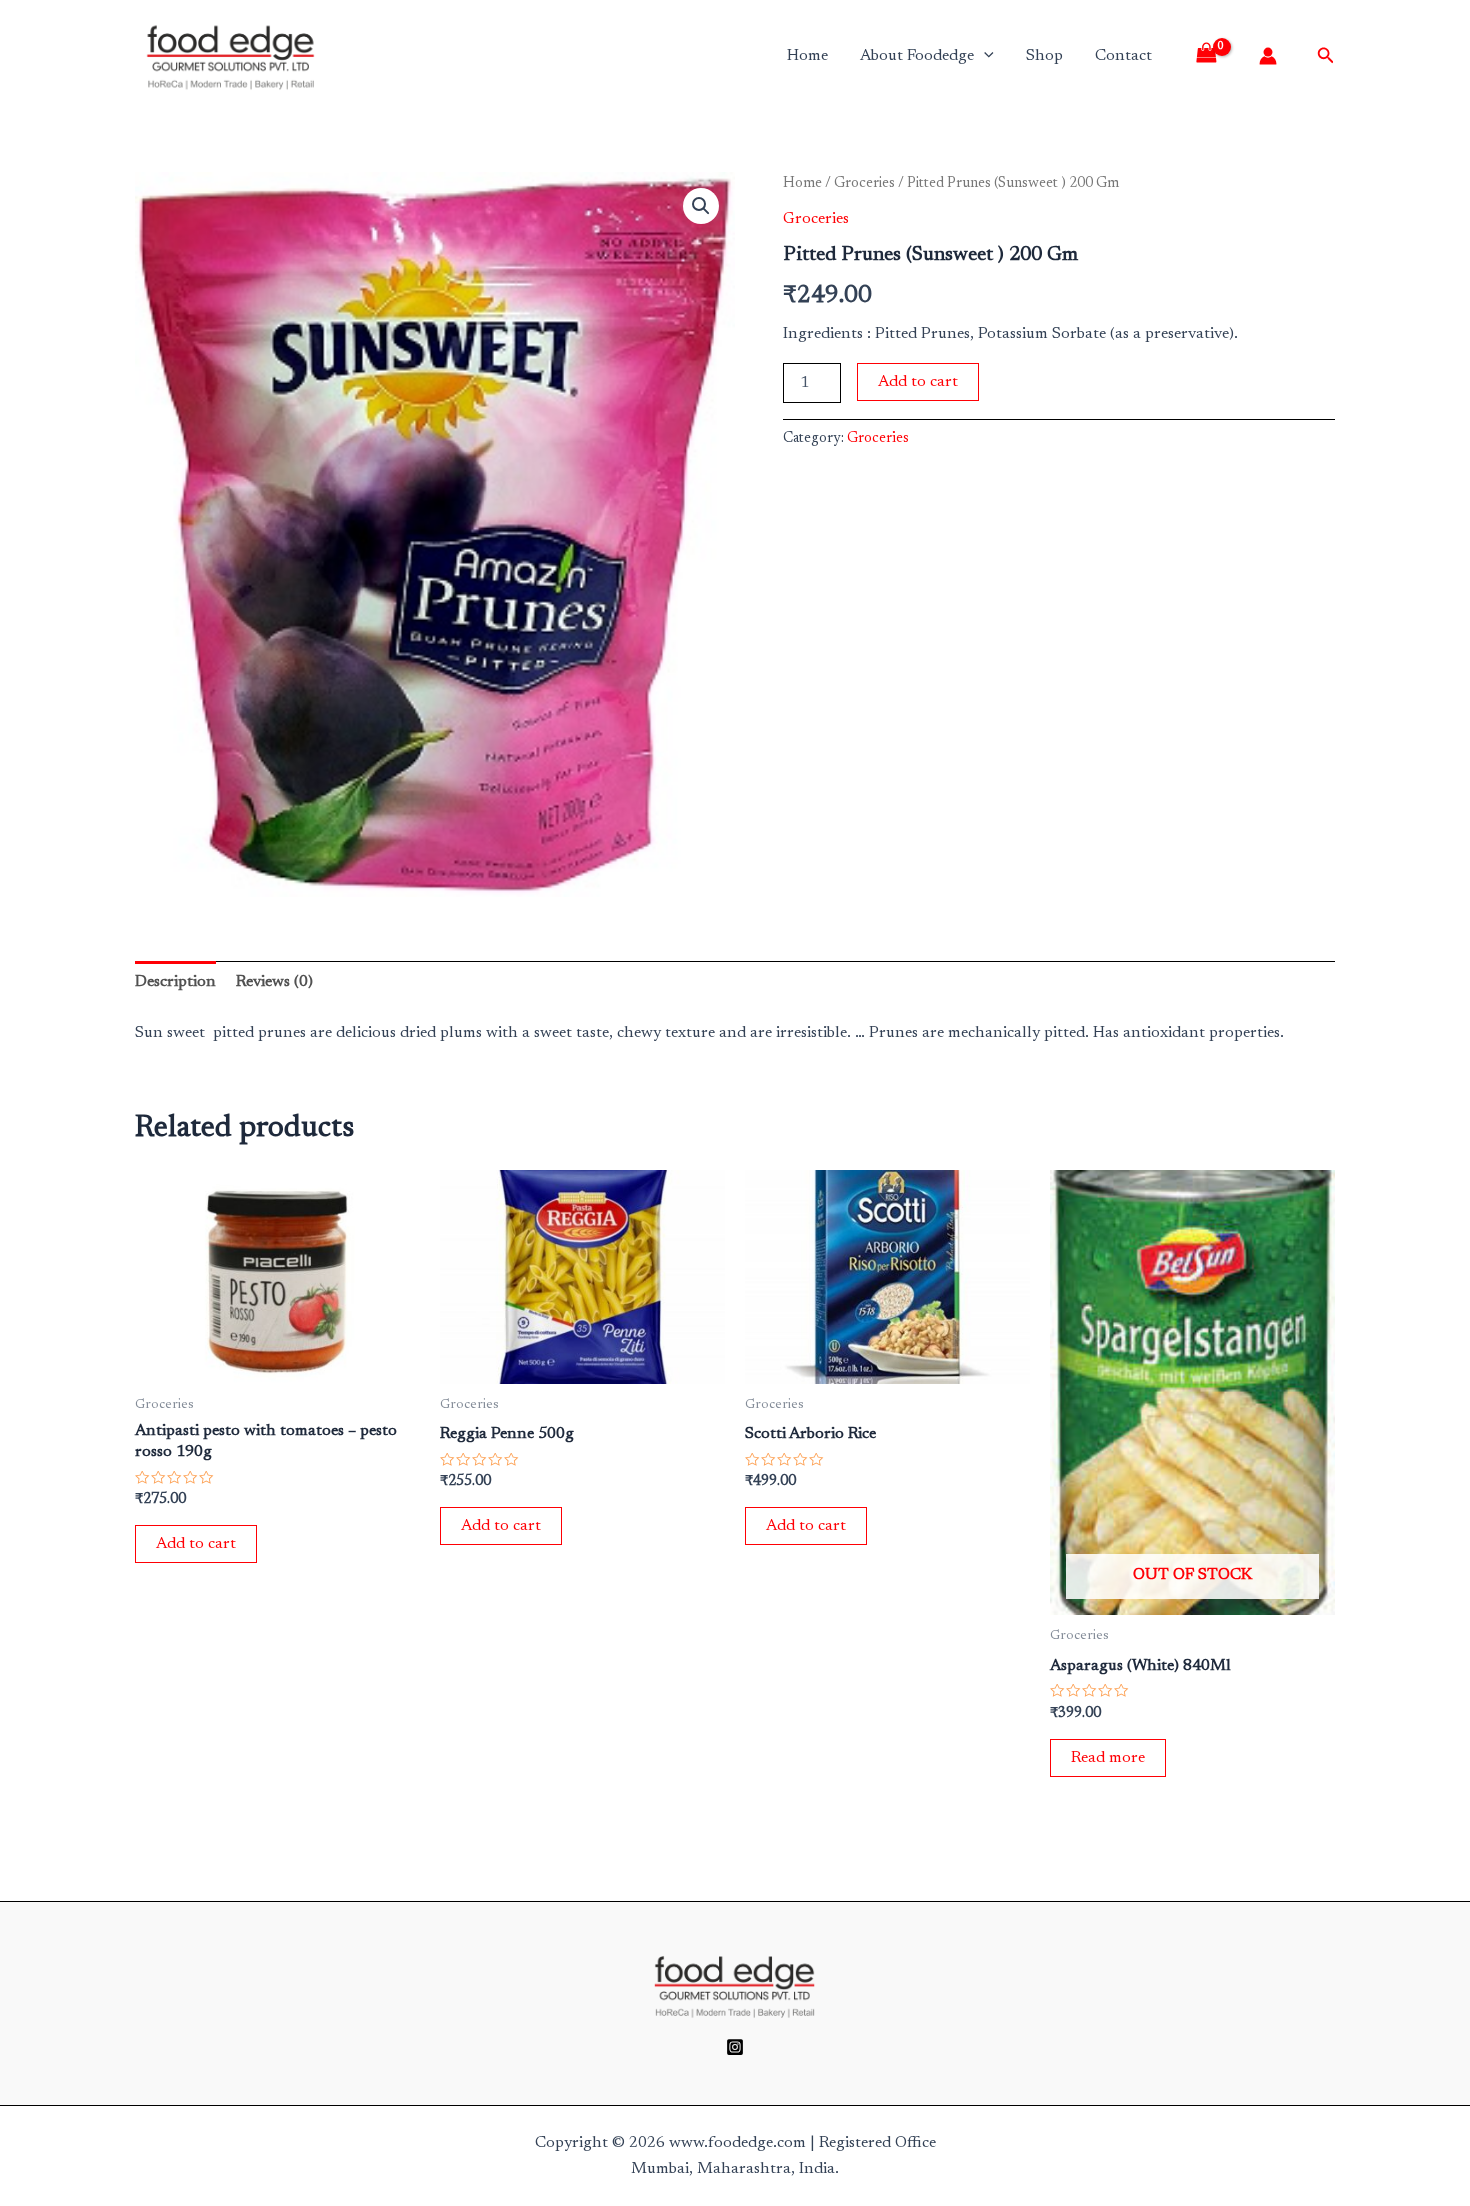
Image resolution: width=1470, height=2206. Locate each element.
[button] (701, 206)
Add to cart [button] (196, 1544)
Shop (1044, 56)
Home (807, 56)
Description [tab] (175, 982)
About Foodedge (917, 56)
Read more (1108, 1758)
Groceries (864, 183)
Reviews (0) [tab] (274, 982)
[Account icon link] (1268, 56)
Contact (1123, 56)
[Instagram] (735, 2047)
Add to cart (918, 382)
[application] (984, 56)
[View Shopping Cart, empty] (1213, 56)
